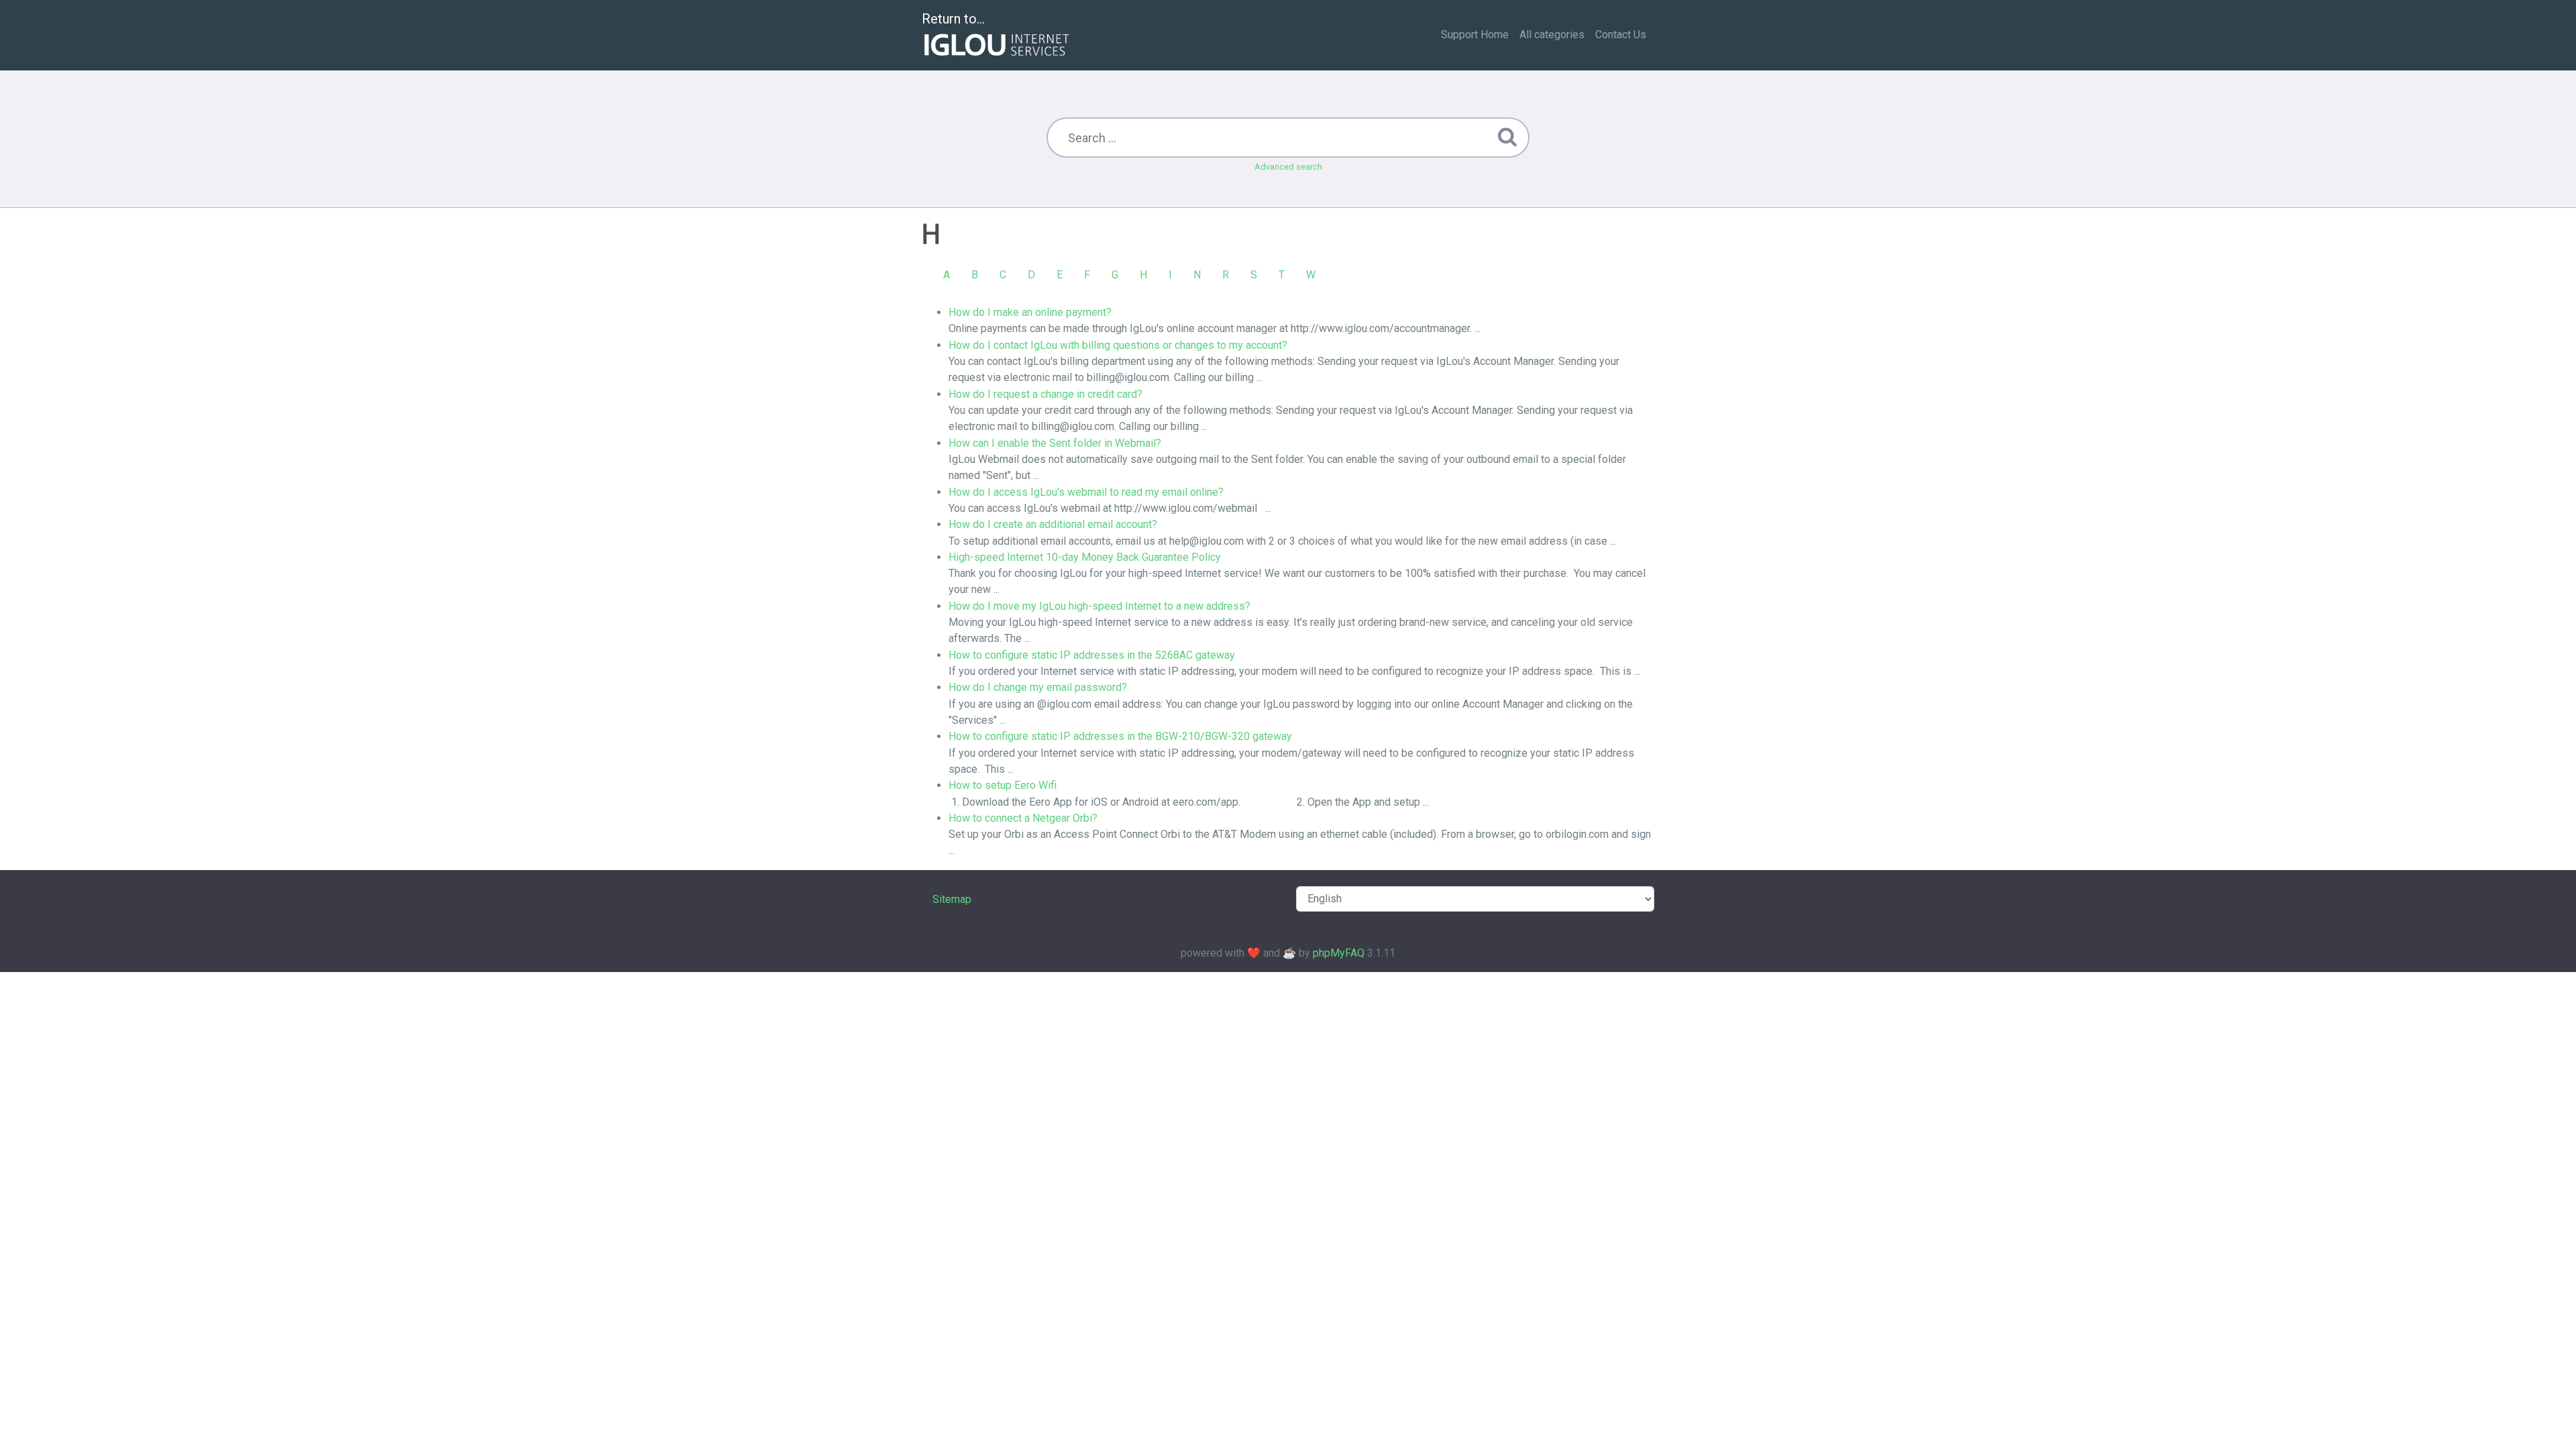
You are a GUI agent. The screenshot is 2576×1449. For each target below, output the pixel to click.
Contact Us (1621, 35)
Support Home (1475, 35)
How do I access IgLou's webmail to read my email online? (1086, 492)
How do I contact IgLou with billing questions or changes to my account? (1118, 345)
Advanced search (1288, 167)
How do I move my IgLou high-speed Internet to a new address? (1099, 606)
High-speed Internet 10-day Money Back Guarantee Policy (1085, 557)
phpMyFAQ (1339, 953)
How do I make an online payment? (1030, 312)
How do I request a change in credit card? (1045, 394)
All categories (1552, 35)
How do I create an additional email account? (1053, 524)
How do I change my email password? (1038, 687)
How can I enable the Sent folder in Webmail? (1055, 443)
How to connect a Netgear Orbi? (1023, 818)
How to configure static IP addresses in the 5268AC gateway (1092, 655)
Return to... (953, 19)
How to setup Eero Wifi (1003, 785)
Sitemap (952, 899)
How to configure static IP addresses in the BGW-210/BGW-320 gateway (1120, 736)
